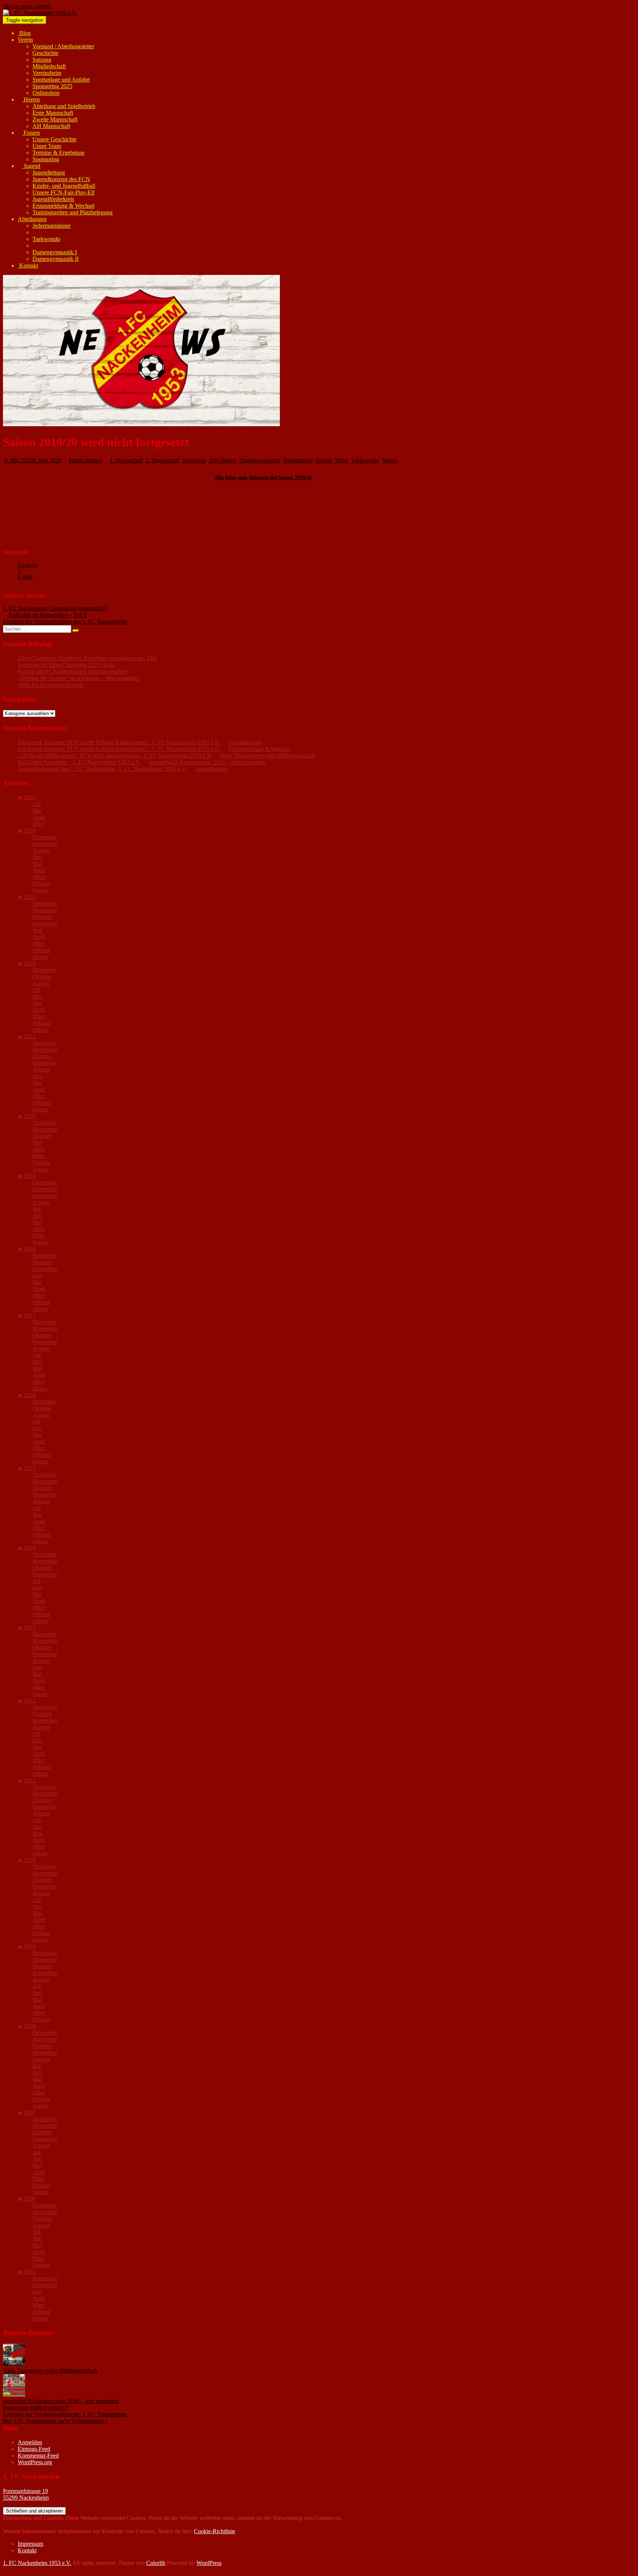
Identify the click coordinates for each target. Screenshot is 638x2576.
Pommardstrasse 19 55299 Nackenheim (26, 2494)
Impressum (30, 2544)
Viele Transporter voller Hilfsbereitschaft (268, 756)
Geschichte (45, 53)
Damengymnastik (260, 460)
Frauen (31, 133)
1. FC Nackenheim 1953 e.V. (37, 2563)
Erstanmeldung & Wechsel (64, 206)
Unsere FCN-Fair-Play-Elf (64, 192)
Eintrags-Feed (34, 2449)
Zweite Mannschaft (55, 119)
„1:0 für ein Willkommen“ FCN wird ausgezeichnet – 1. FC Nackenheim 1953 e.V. (115, 756)
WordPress (209, 2563)
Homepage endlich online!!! (36, 2408)
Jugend (31, 166)
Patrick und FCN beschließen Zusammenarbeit (72, 671)
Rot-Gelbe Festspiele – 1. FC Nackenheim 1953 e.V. (79, 762)
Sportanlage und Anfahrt (61, 80)
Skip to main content (27, 6)
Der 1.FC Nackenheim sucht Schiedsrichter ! (55, 2421)
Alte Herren (222, 460)
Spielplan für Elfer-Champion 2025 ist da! (67, 665)
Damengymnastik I (55, 252)
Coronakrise (63, 608)
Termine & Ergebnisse (59, 153)
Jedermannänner (52, 226)
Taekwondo (46, 239)
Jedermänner (298, 460)
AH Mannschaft (51, 126)
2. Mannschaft (162, 460)
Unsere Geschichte (54, 139)
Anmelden (30, 2442)
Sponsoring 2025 (52, 86)
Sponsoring (46, 159)
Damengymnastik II (56, 259)
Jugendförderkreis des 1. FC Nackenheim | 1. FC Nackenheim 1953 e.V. (102, 769)
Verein (25, 40)
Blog (24, 33)
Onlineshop (46, 93)
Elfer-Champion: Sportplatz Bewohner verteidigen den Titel (87, 658)
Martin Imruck (85, 460)
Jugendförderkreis (53, 199)
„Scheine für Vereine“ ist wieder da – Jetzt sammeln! (79, 678)
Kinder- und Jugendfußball (64, 186)
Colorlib (156, 2563)
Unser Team (47, 146)
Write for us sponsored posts (51, 685)
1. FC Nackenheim (25, 608)
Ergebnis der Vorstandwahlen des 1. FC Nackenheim (65, 2414)
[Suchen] (76, 631)
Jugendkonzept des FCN (61, 179)
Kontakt (28, 265)
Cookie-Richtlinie (215, 2531)
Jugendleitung (49, 173)
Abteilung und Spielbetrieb (64, 106)
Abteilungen (32, 219)
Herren (31, 99)
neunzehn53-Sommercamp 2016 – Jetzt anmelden (207, 762)
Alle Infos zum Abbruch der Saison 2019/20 (263, 478)
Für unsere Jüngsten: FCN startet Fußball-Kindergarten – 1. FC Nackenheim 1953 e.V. (119, 742)
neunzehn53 (93, 608)
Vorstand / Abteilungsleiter (63, 46)
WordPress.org (35, 2462)
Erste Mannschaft (53, 113)
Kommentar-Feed (38, 2456)
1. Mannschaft (126, 460)
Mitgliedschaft (49, 66)
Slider (342, 460)
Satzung (42, 60)
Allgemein (194, 460)
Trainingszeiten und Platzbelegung (73, 212)
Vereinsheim (47, 73)
